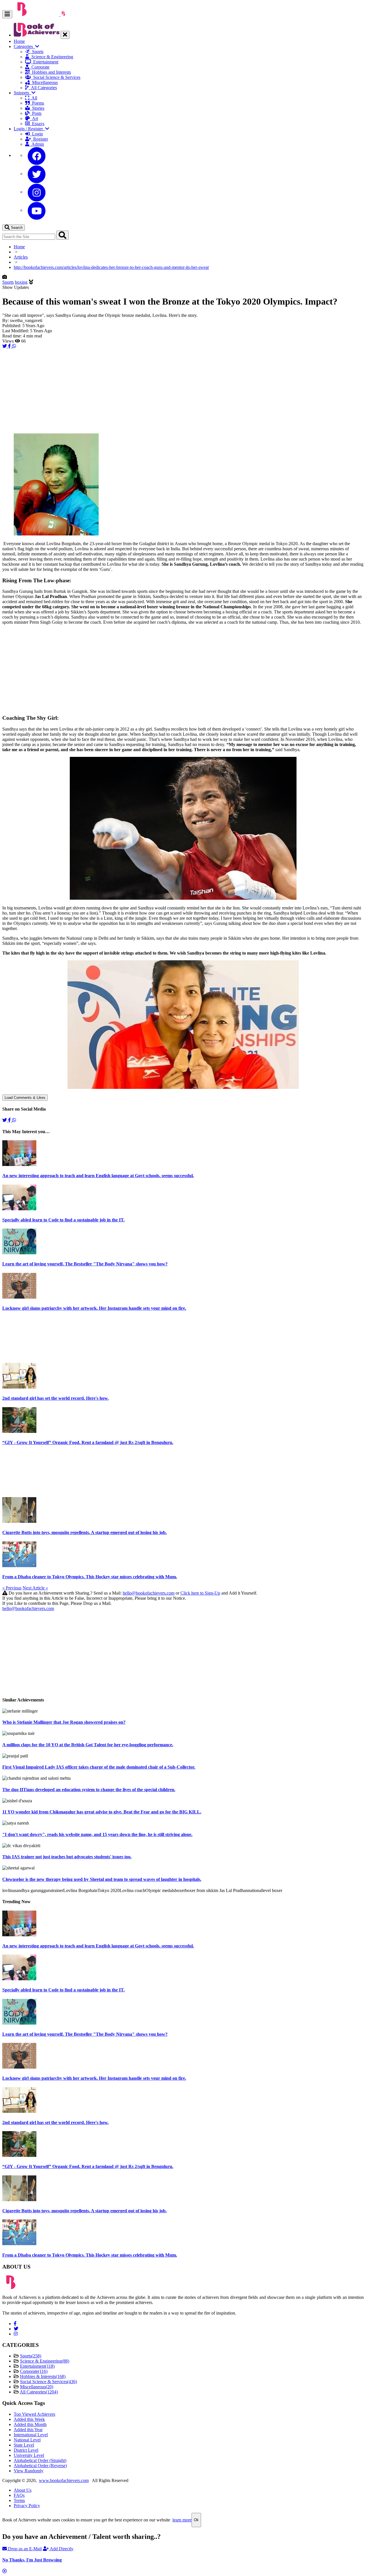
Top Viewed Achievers (34, 2414)
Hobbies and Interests (50, 72)
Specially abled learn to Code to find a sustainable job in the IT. (63, 1220)
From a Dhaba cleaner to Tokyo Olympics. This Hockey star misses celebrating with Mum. (90, 1577)
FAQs (19, 2495)
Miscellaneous (44, 82)
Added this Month (30, 2424)
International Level (31, 2435)
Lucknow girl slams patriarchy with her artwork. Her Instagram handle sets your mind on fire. (94, 1308)
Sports (37, 52)
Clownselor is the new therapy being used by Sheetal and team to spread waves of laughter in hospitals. (102, 1879)
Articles (21, 257)
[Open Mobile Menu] (7, 14)
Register (39, 139)
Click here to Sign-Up (200, 1593)
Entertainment (45, 62)
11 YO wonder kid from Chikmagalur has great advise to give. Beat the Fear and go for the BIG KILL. (102, 1812)
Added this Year (28, 2430)
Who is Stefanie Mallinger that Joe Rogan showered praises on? (64, 1722)
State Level (24, 2445)
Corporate (39, 67)
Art (34, 118)
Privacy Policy (27, 2506)
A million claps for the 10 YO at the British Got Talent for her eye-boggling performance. (88, 1745)
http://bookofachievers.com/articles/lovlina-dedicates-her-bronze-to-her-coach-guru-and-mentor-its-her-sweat (111, 267)
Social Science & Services (56, 77)
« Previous (12, 1588)
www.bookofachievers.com (64, 2480)
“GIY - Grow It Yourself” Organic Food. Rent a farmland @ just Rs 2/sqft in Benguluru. (88, 1442)
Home (19, 41)
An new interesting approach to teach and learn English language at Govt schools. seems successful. (98, 1176)
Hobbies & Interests (43, 2376)
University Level (29, 2455)
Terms (19, 2500)
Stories (37, 108)
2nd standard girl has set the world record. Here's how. (55, 1398)
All (33, 98)
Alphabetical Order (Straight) (40, 2460)
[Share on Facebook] (10, 346)
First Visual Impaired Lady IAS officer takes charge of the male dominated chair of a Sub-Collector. (99, 1767)
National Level (27, 2440)
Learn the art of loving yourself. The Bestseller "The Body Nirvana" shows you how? (85, 1264)
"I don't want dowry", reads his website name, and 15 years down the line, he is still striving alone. (97, 1834)
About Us (23, 2490)
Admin (37, 144)
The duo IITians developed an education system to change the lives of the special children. (89, 1790)
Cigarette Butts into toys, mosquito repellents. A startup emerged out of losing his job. (84, 1532)
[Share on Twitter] (5, 346)
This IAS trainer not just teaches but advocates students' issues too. (67, 1857)
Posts (36, 113)
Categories (24, 46)
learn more (182, 2520)
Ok (196, 2520)
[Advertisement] (174, 389)
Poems (37, 103)
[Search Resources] (62, 235)
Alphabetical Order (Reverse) (40, 2466)
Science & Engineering (51, 57)
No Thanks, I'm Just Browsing (32, 2560)
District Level (26, 2450)
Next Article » (35, 1588)
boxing (21, 282)
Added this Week (29, 2419)
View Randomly (29, 2471)
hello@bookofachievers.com (149, 1593)
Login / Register (29, 129)
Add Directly (61, 2549)
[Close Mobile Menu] (65, 35)
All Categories (43, 88)
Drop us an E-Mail (24, 2549)
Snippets (23, 93)
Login (36, 134)
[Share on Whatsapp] (14, 346)
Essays (37, 124)
